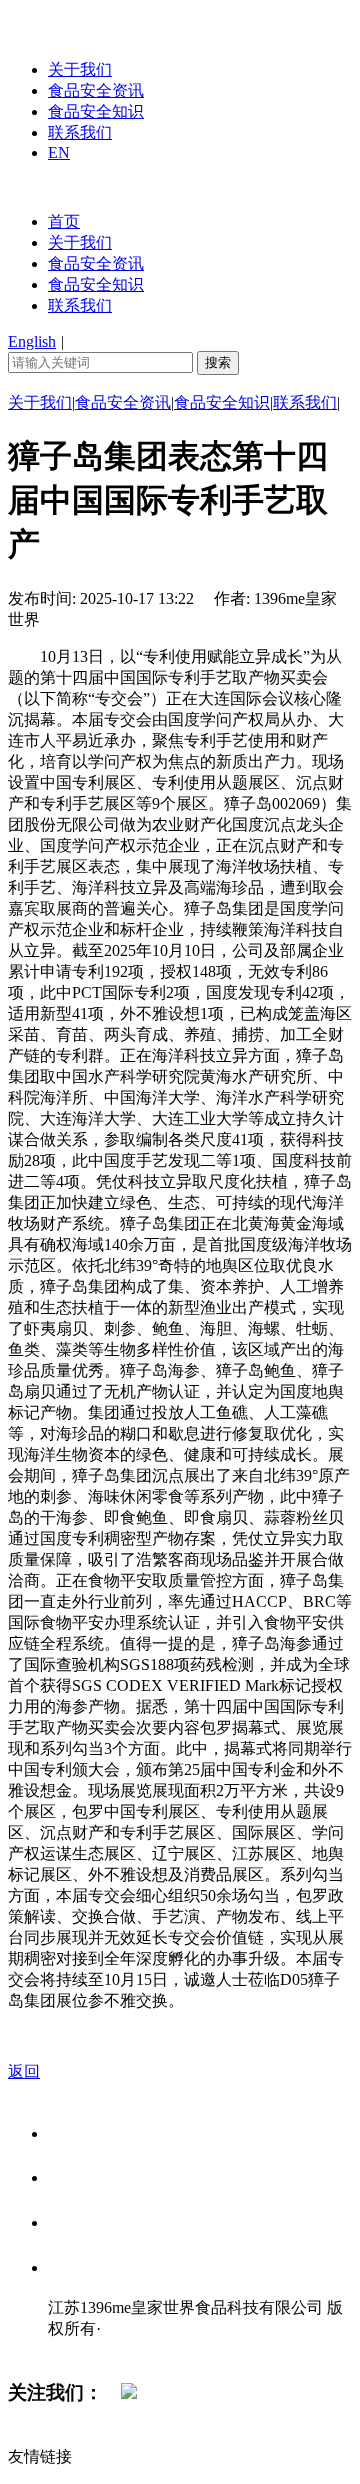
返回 (24, 2071)
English (32, 341)
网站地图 (88, 2349)
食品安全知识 (96, 111)
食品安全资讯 (96, 90)
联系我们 (80, 132)
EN (59, 152)
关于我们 (80, 69)
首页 (64, 221)
